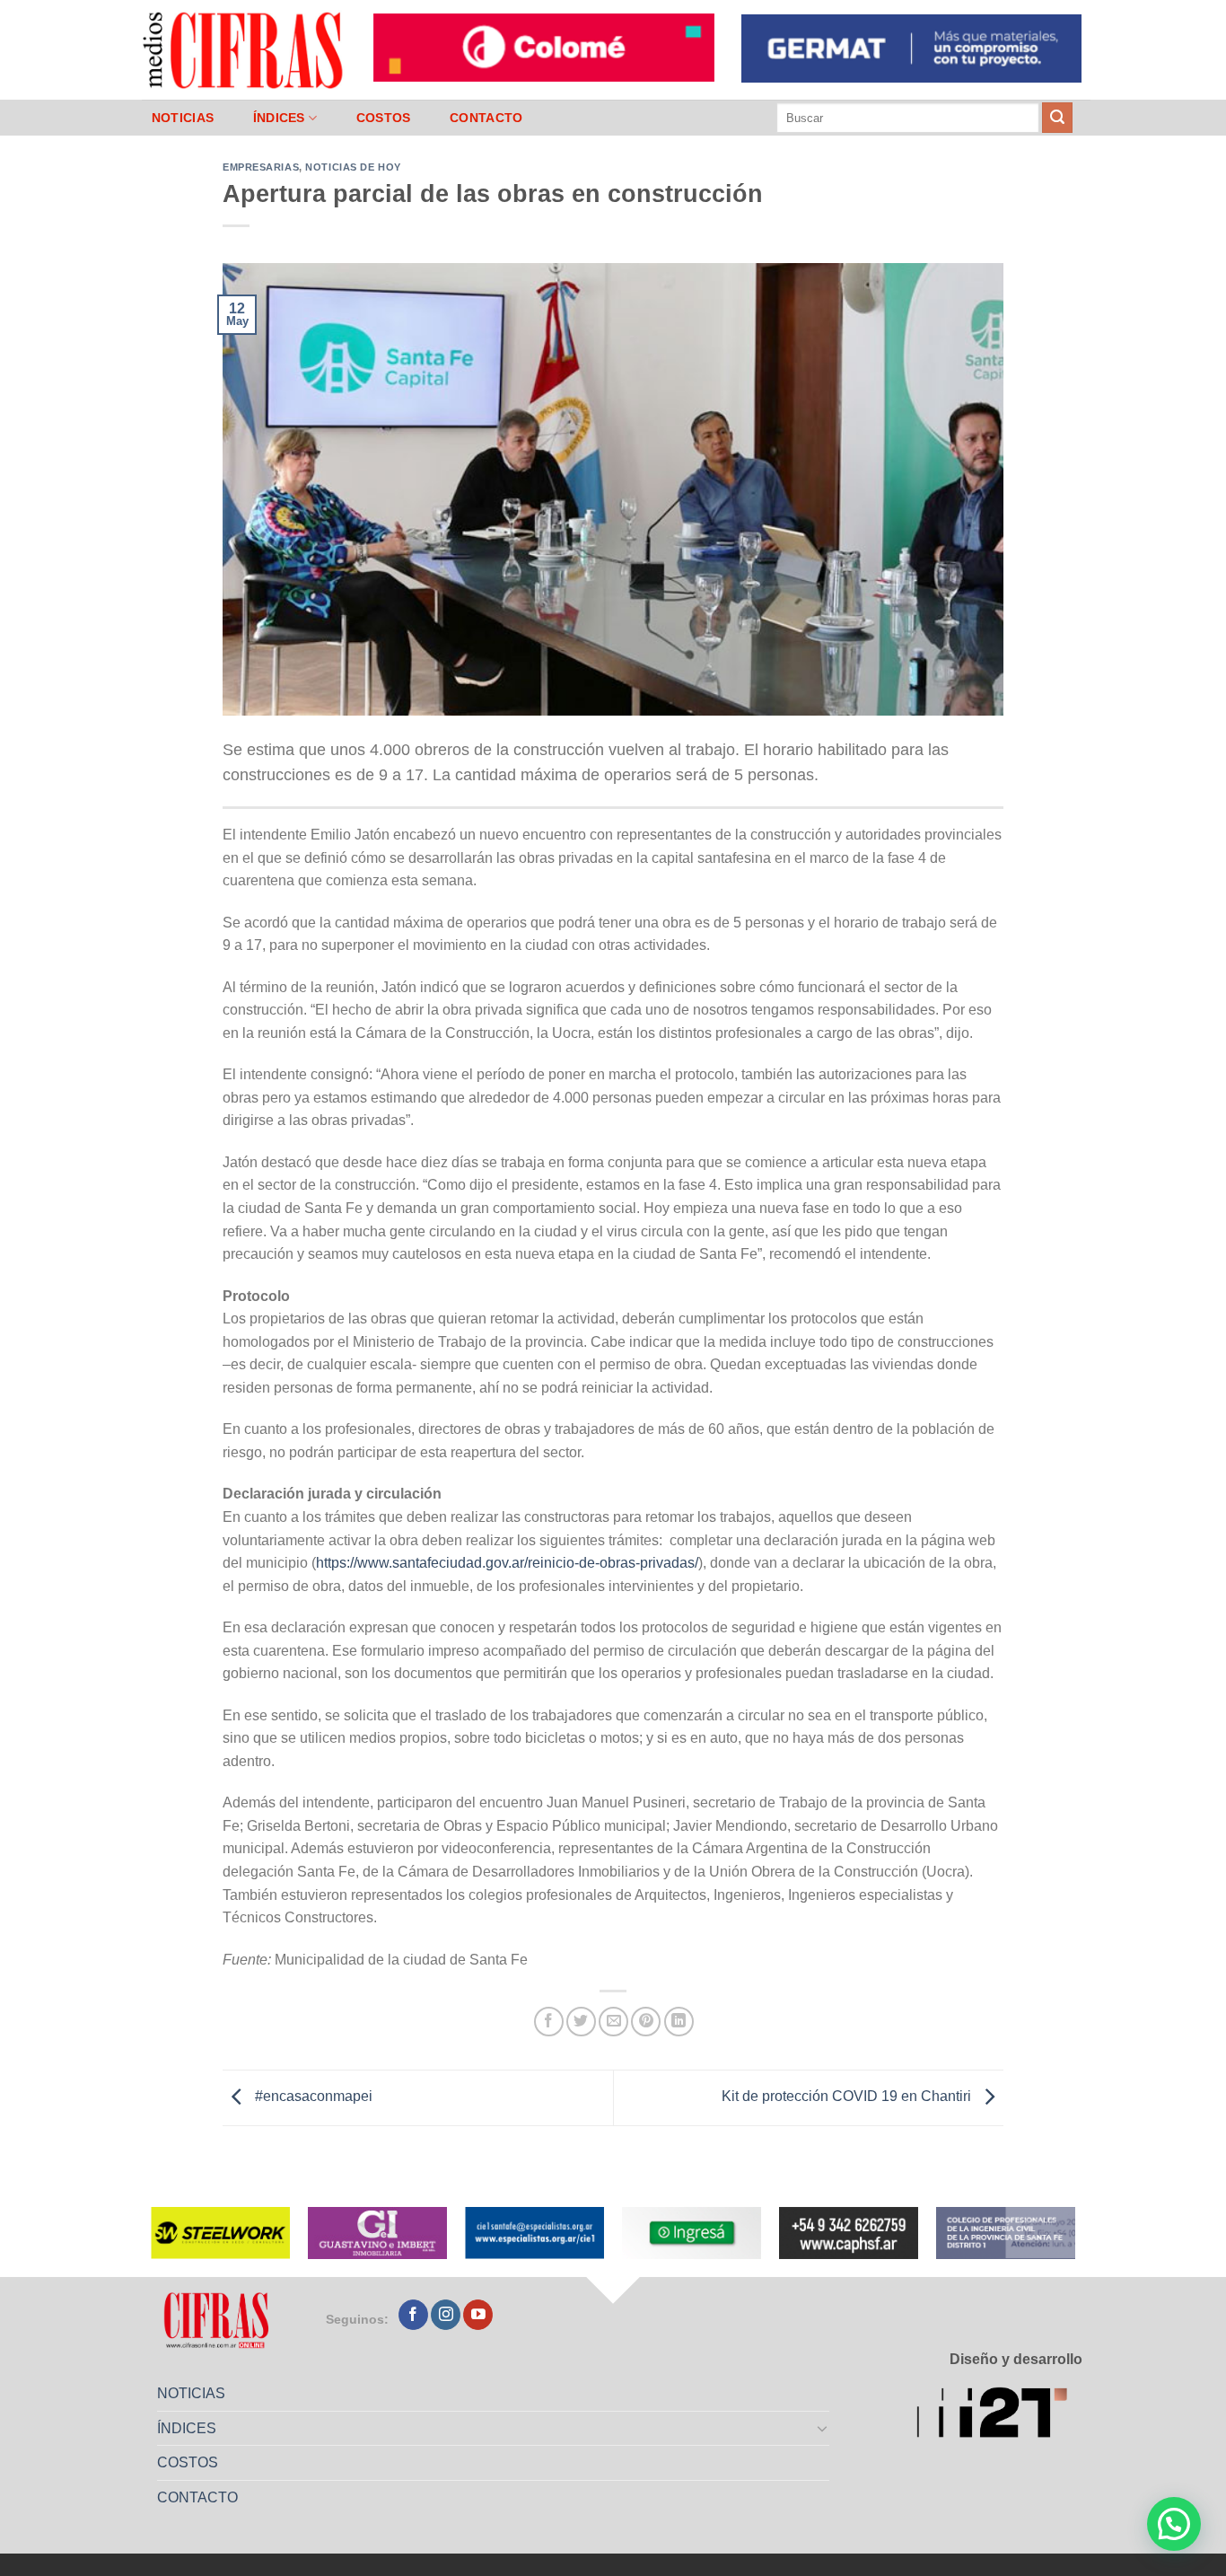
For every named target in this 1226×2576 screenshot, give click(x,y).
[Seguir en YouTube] (478, 2315)
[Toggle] (823, 2428)
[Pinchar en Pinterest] (646, 2022)
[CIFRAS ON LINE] (244, 49)
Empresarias (261, 167)
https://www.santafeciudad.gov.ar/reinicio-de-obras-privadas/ (507, 1563)
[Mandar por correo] (613, 2022)
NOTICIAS (183, 118)
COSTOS (384, 118)
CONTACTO (486, 118)
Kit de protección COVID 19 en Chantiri (848, 2097)
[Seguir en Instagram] (446, 2315)
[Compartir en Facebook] (549, 2022)
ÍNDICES (279, 118)
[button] (1174, 2524)
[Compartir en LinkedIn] (679, 2022)
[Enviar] (1057, 118)
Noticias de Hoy (353, 167)
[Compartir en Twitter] (581, 2022)
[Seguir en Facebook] (413, 2315)
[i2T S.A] (999, 2416)
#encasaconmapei (312, 2097)
